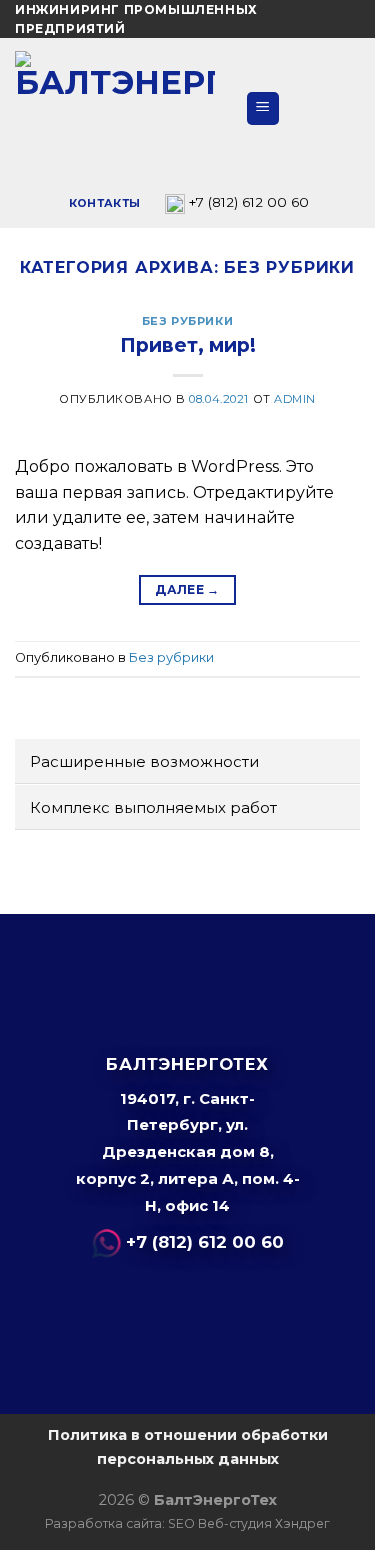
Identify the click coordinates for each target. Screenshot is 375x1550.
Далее (187, 589)
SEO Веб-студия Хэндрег (249, 1523)
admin (295, 399)
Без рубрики (187, 321)
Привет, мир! (188, 345)
